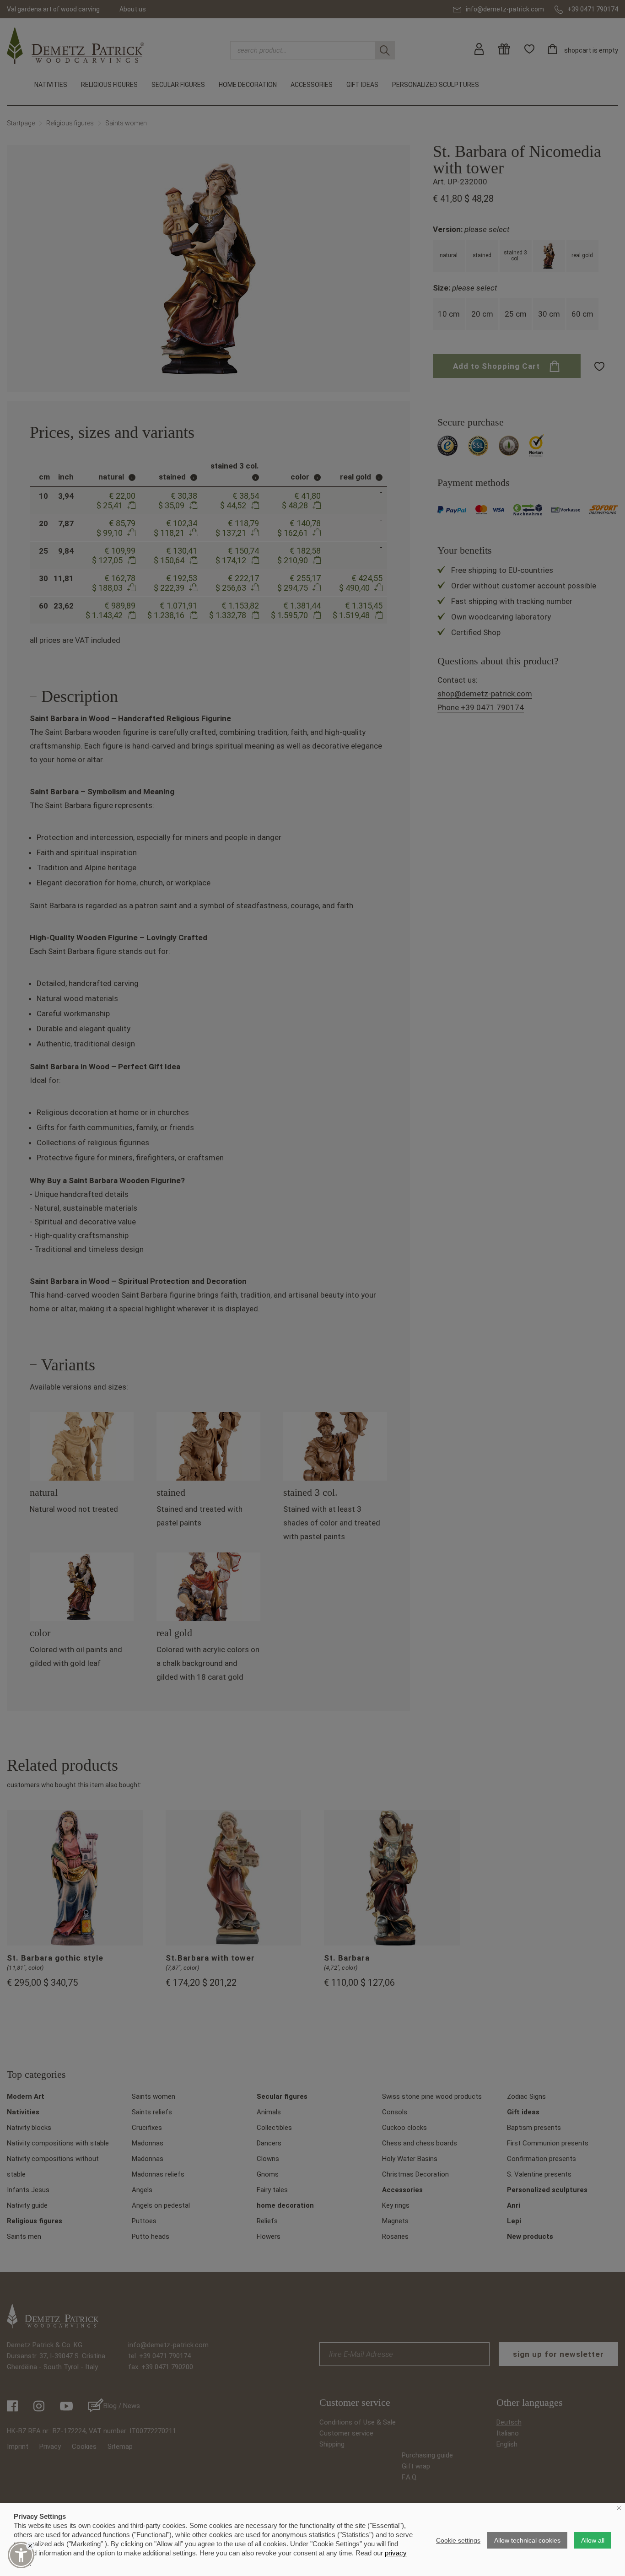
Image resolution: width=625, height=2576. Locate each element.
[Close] (30, 2546)
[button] (21, 2555)
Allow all (593, 2540)
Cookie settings (458, 2540)
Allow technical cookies (527, 2540)
